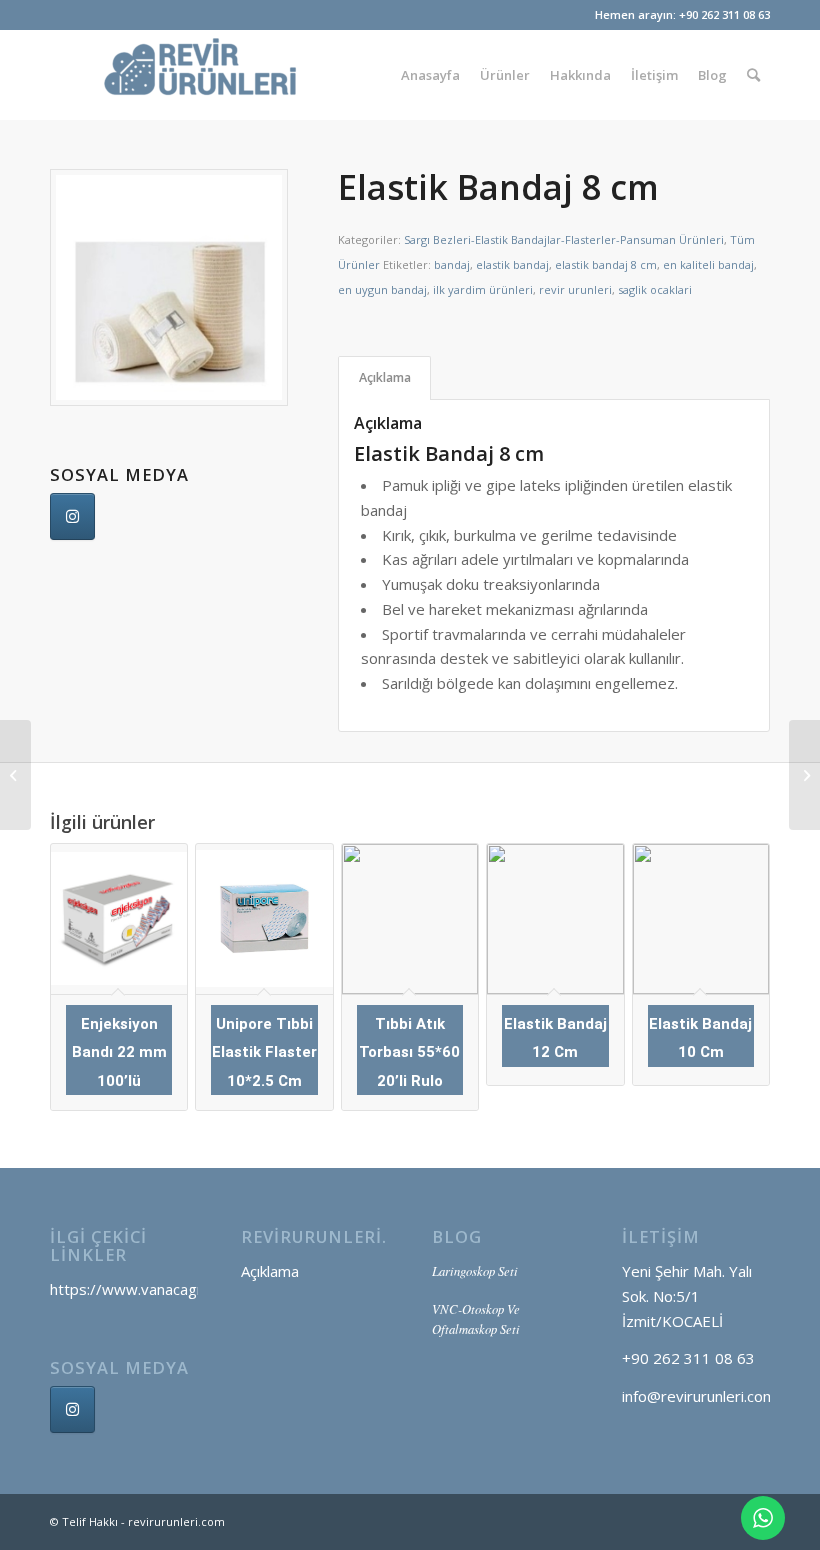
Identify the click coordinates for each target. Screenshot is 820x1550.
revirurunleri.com (176, 1521)
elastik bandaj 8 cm (606, 264)
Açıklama (385, 377)
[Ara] (753, 75)
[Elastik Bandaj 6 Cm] (15, 775)
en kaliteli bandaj (708, 264)
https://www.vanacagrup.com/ (154, 1289)
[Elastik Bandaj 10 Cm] (804, 775)
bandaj (452, 264)
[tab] (384, 378)
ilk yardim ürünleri (483, 289)
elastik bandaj (512, 264)
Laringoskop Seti (475, 1270)
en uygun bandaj (382, 289)
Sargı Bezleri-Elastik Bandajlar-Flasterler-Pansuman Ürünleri (564, 239)
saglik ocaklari (655, 289)
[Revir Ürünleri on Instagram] (72, 1409)
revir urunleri (575, 289)
